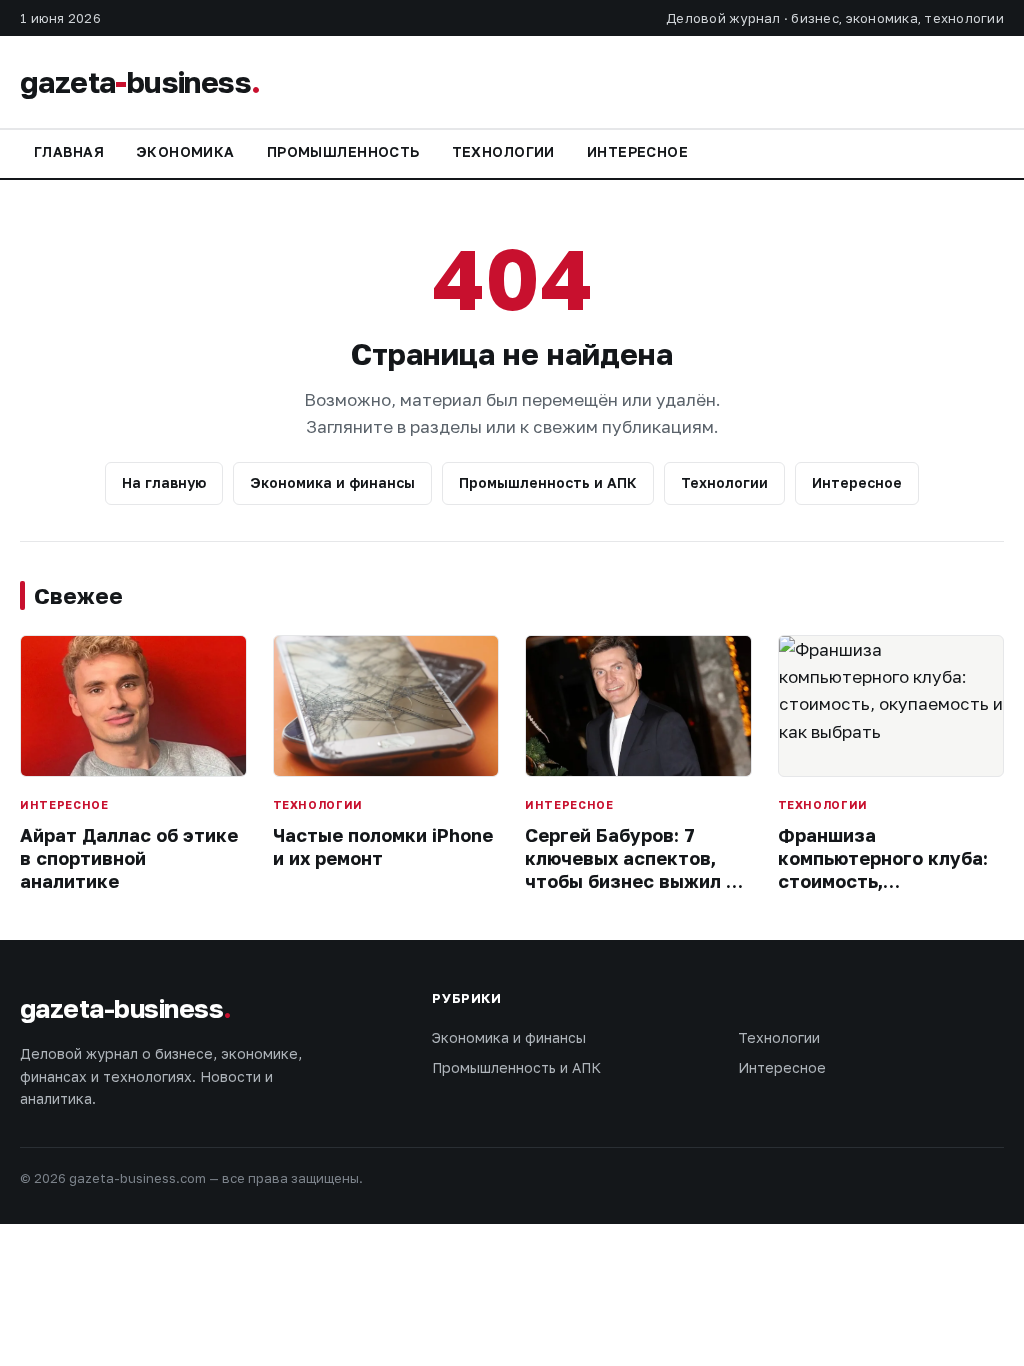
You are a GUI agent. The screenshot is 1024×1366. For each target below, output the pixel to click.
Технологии (503, 151)
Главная (69, 151)
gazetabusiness (140, 82)
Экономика (185, 151)
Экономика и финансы (332, 482)
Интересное (637, 151)
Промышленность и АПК (548, 482)
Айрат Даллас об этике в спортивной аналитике (129, 858)
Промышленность (343, 151)
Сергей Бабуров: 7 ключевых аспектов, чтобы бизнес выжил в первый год (631, 870)
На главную (164, 482)
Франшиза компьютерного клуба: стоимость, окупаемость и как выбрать (883, 882)
